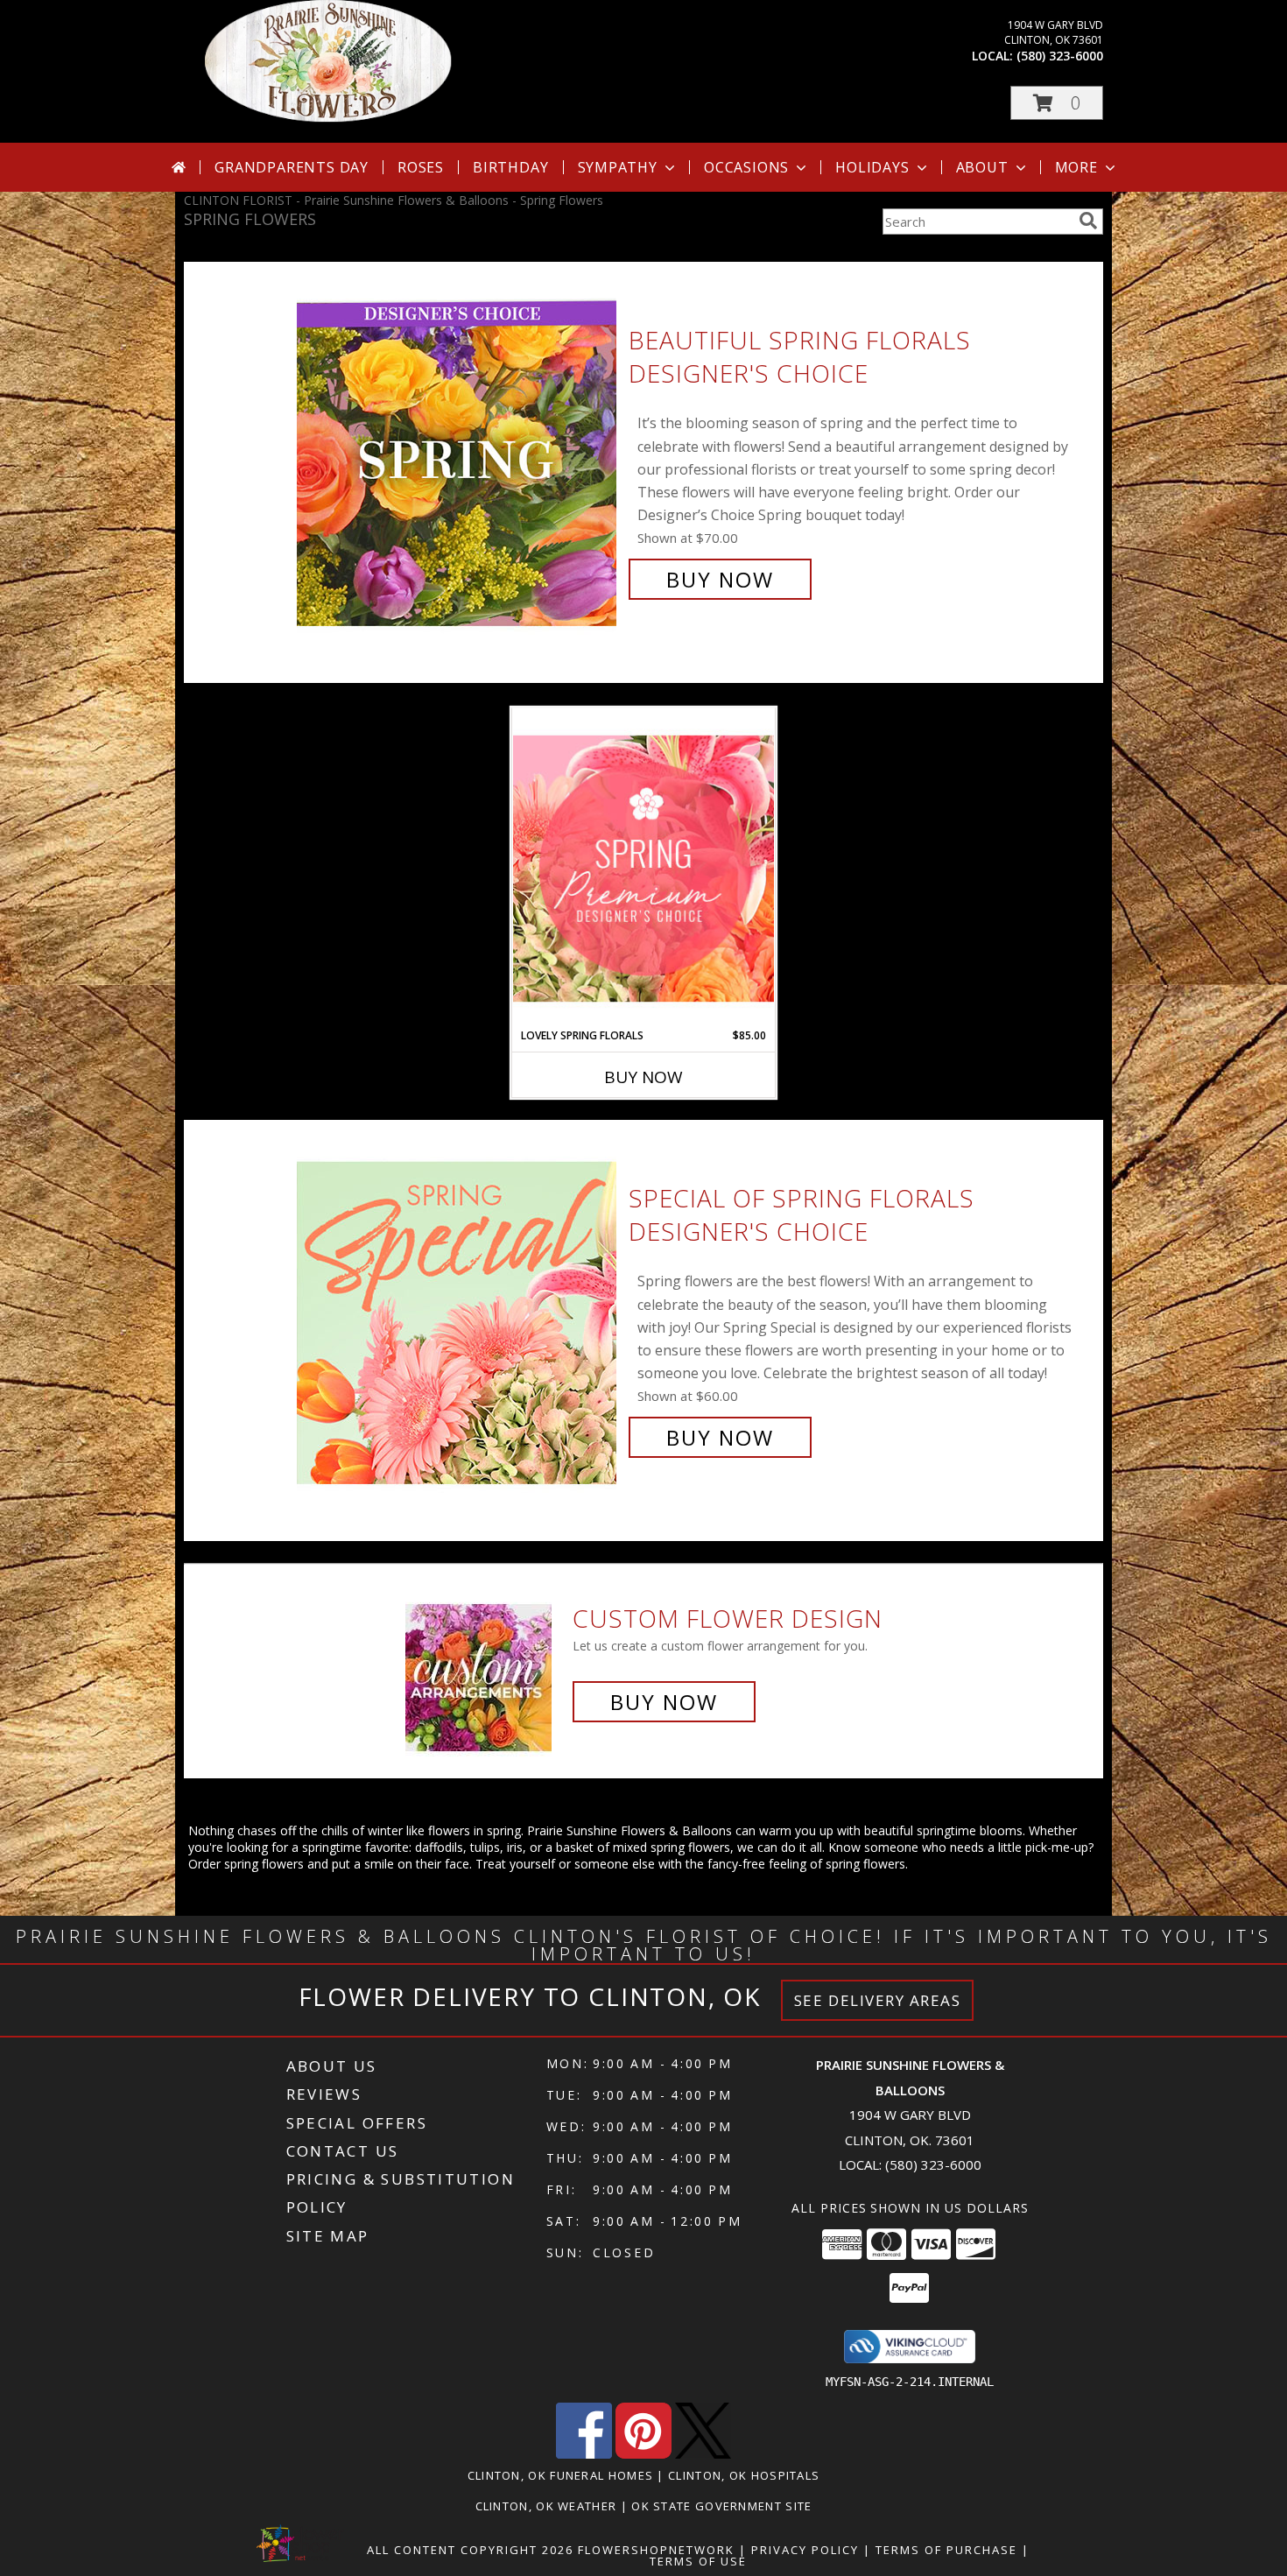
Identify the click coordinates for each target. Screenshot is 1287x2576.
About (982, 167)
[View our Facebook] (584, 2454)
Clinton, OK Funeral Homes (561, 2475)
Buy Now (720, 579)
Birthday (510, 167)
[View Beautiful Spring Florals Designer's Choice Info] (458, 460)
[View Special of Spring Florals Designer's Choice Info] (458, 1318)
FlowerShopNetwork (656, 2550)
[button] (1057, 103)
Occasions (746, 167)
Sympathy (618, 167)
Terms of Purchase (946, 2550)
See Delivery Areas (878, 2000)
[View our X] (703, 2454)
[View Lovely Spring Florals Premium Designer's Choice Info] (643, 868)
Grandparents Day (292, 167)
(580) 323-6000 (1060, 56)
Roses (421, 167)
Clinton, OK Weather (546, 2506)
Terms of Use (698, 2561)
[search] (1088, 221)
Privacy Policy (805, 2550)
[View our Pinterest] (643, 2454)
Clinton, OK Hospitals (744, 2475)
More (1076, 167)
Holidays (872, 167)
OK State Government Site (721, 2506)
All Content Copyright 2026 (470, 2550)
